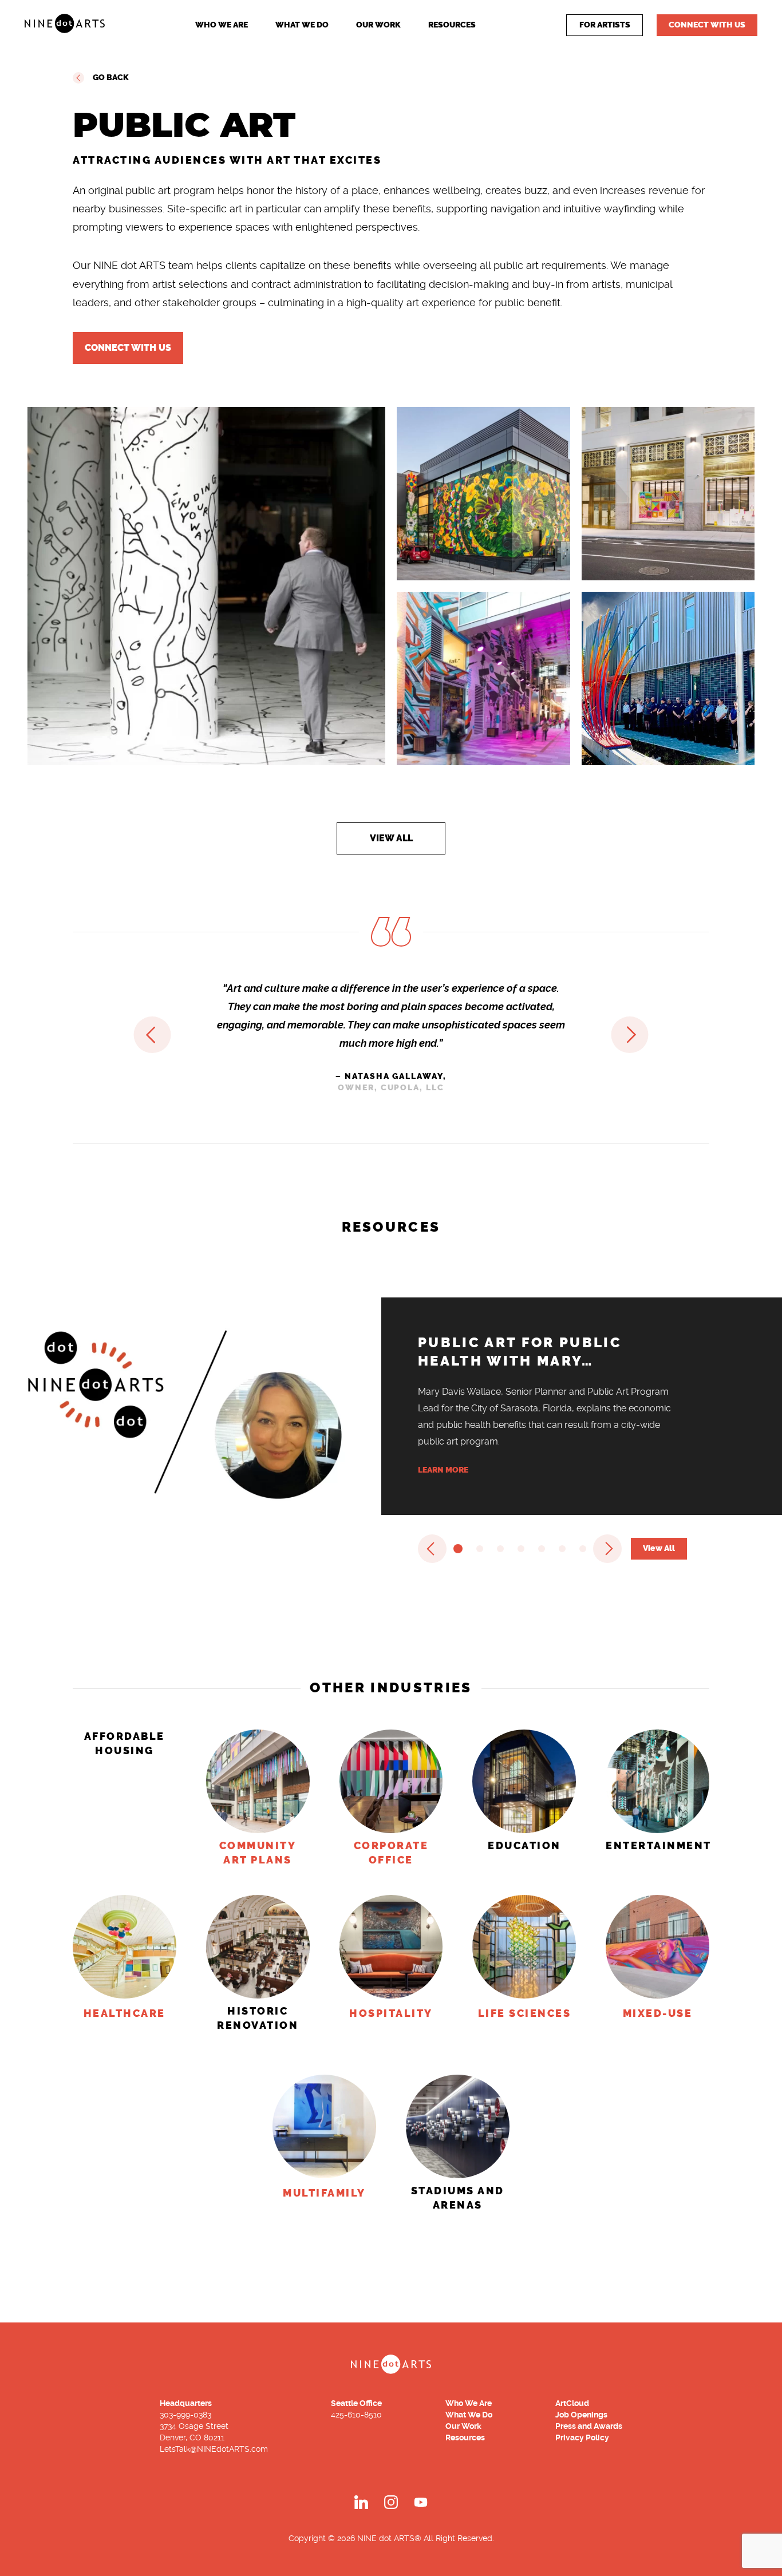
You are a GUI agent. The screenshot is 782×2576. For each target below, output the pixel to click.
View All (391, 838)
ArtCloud (572, 2403)
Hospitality (391, 2013)
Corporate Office (391, 1853)
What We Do (302, 25)
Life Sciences (525, 2013)
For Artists (605, 25)
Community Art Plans (258, 1853)
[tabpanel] (391, 597)
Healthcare (125, 2013)
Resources (452, 25)
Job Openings (581, 2415)
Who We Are (222, 25)
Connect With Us (707, 25)
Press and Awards (589, 2426)
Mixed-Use (658, 2013)
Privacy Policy (582, 2437)
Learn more (443, 1470)
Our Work (378, 25)
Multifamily (324, 2193)
